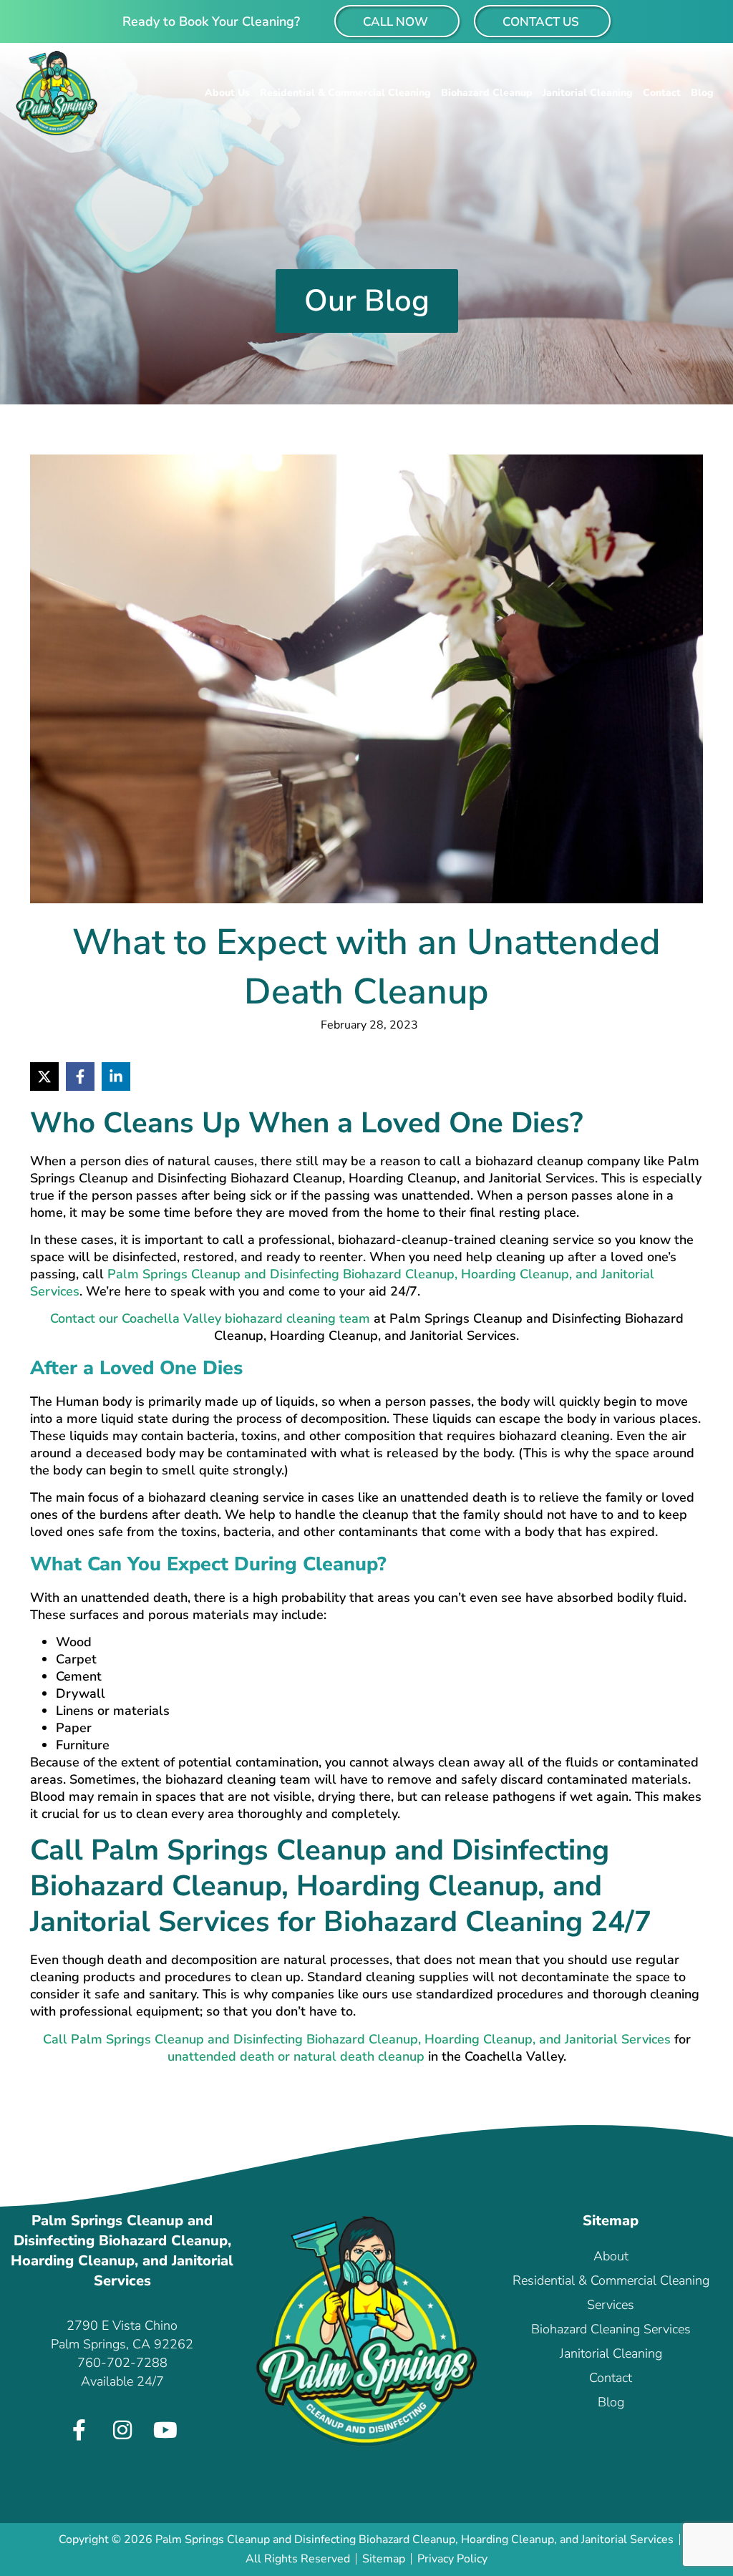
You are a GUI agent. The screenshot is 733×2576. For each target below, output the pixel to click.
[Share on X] (44, 1076)
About (611, 2256)
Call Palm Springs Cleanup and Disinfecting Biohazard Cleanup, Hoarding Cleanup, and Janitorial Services (357, 2039)
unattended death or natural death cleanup (296, 2056)
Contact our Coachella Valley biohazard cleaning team (210, 1318)
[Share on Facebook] (80, 1076)
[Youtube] (165, 2430)
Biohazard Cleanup (487, 93)
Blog (702, 93)
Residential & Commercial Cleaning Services (611, 2293)
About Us (227, 93)
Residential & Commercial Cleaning (345, 93)
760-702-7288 (122, 2363)
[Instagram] (122, 2430)
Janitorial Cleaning (588, 93)
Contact (662, 93)
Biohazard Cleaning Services (611, 2329)
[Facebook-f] (79, 2430)
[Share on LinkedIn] (116, 1076)
